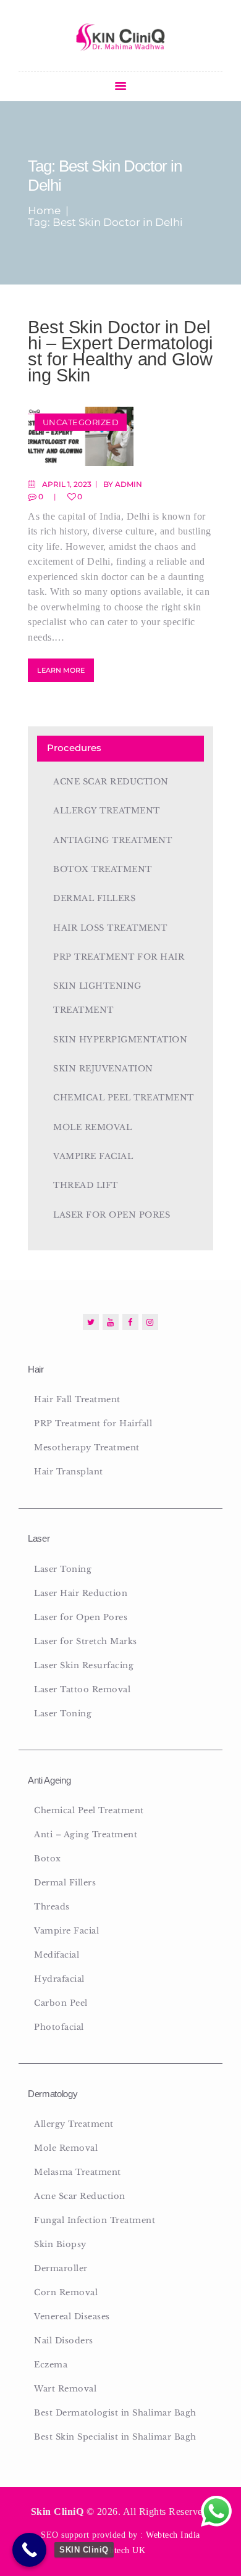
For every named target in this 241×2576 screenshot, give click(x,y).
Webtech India (173, 2535)
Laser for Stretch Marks (86, 1641)
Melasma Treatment (78, 2172)
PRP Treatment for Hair (119, 957)
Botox (48, 1859)
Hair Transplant (69, 1472)
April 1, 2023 (67, 484)
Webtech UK (121, 2550)
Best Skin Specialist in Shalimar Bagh (115, 2437)
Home (44, 211)
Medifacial (57, 1955)
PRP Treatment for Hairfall (93, 1423)
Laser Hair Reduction (81, 1593)
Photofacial (59, 2027)
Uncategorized (81, 422)
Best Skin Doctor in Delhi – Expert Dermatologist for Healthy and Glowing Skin (120, 351)
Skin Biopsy (60, 2244)
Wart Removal (65, 2389)
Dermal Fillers (94, 898)
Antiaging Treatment (113, 840)
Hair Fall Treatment (77, 1399)
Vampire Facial (93, 1156)
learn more (61, 670)
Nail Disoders (64, 2341)
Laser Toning (63, 1569)
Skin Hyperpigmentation (120, 1040)
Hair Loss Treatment (110, 928)
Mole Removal (92, 1127)
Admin (129, 484)
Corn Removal (66, 2292)
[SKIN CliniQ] (29, 2550)
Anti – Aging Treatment (86, 1834)
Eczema (51, 2365)
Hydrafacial (59, 1979)
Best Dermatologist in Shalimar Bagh (115, 2413)
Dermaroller (61, 2268)
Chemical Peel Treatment (124, 1098)
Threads (52, 1907)
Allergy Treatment (107, 811)
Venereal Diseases (72, 2316)
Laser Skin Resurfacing (84, 1665)
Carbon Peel (61, 2003)
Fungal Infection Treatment (95, 2220)
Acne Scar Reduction (111, 782)
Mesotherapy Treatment (87, 1448)
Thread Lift (86, 1185)
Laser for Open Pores (112, 1215)
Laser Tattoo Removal (82, 1689)
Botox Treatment (103, 869)
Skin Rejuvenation (103, 1069)
